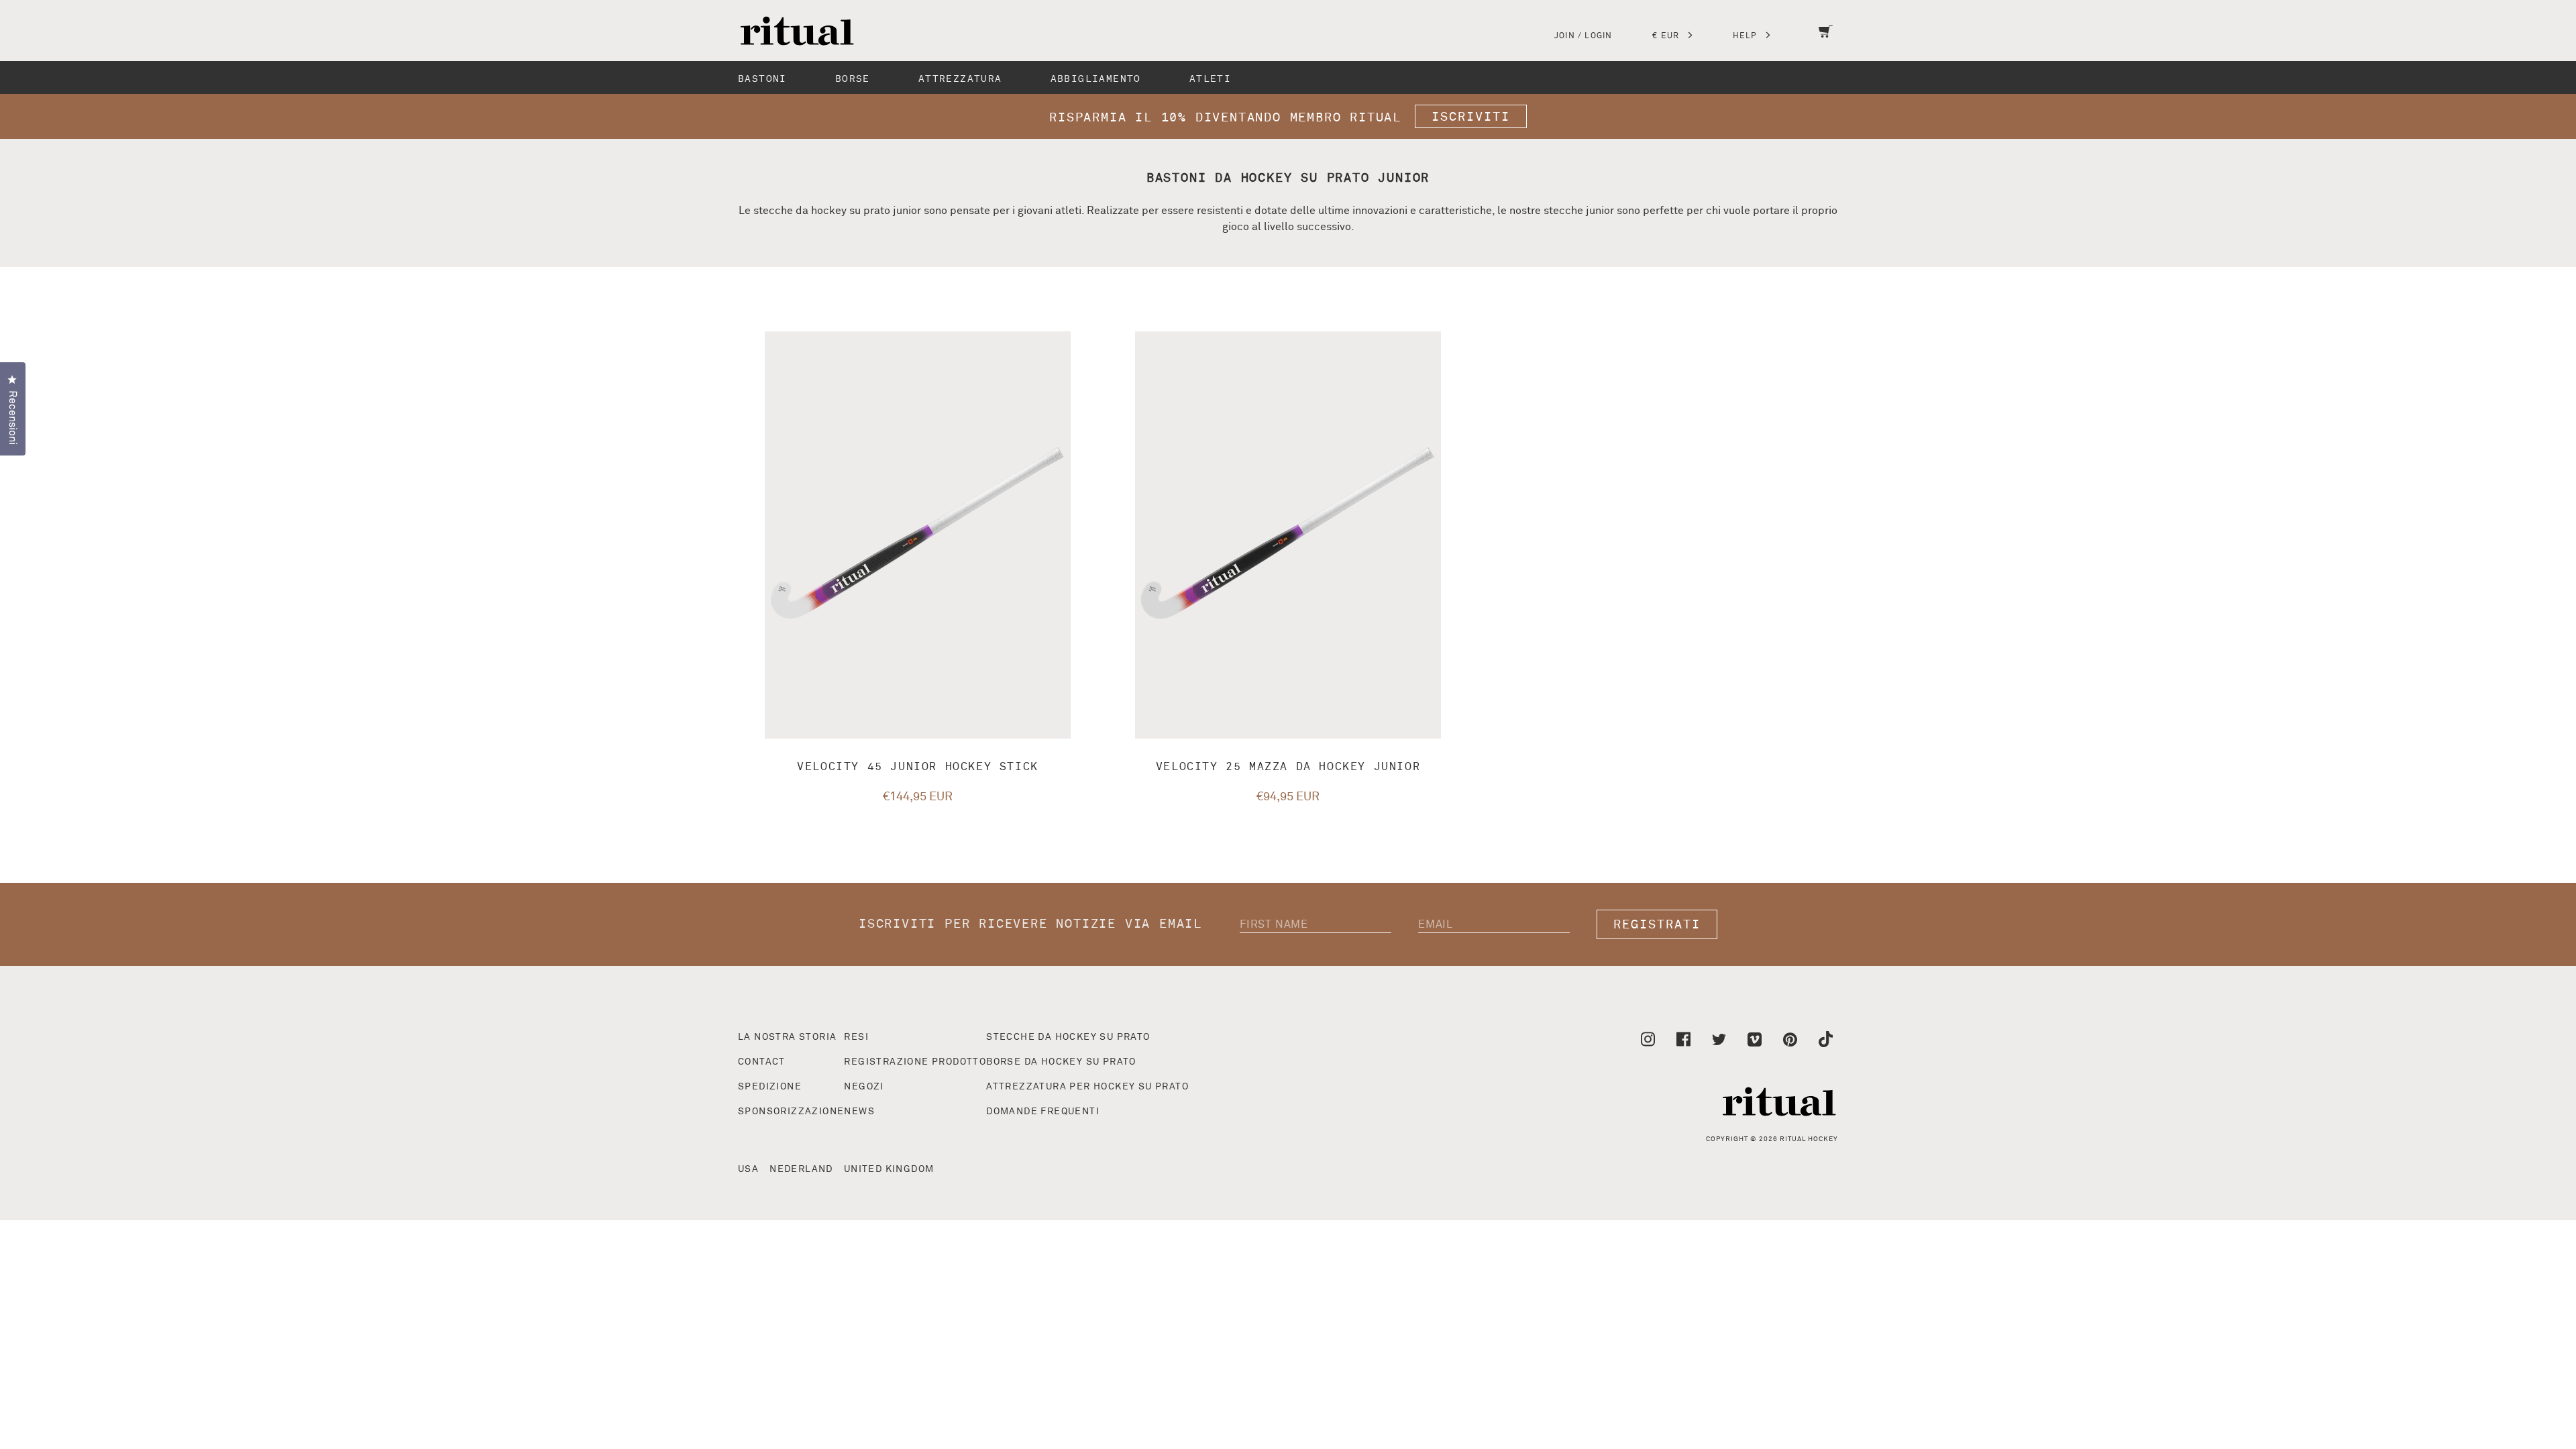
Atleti (1210, 79)
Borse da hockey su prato (1061, 1062)
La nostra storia (787, 1037)
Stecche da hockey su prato (1068, 1037)
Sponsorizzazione (791, 1112)
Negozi (864, 1087)
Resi (856, 1037)
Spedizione (770, 1087)
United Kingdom (889, 1169)
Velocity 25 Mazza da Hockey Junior (1288, 767)
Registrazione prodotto (915, 1062)
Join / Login (1583, 36)
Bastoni (762, 79)
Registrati (1657, 925)
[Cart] (1826, 40)
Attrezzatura (960, 79)
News (859, 1112)
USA (748, 1169)
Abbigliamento (1096, 79)
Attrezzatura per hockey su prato (1087, 1087)
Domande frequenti (1043, 1112)
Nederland (801, 1169)
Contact (762, 1062)
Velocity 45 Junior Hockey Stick (918, 767)
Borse (853, 79)
